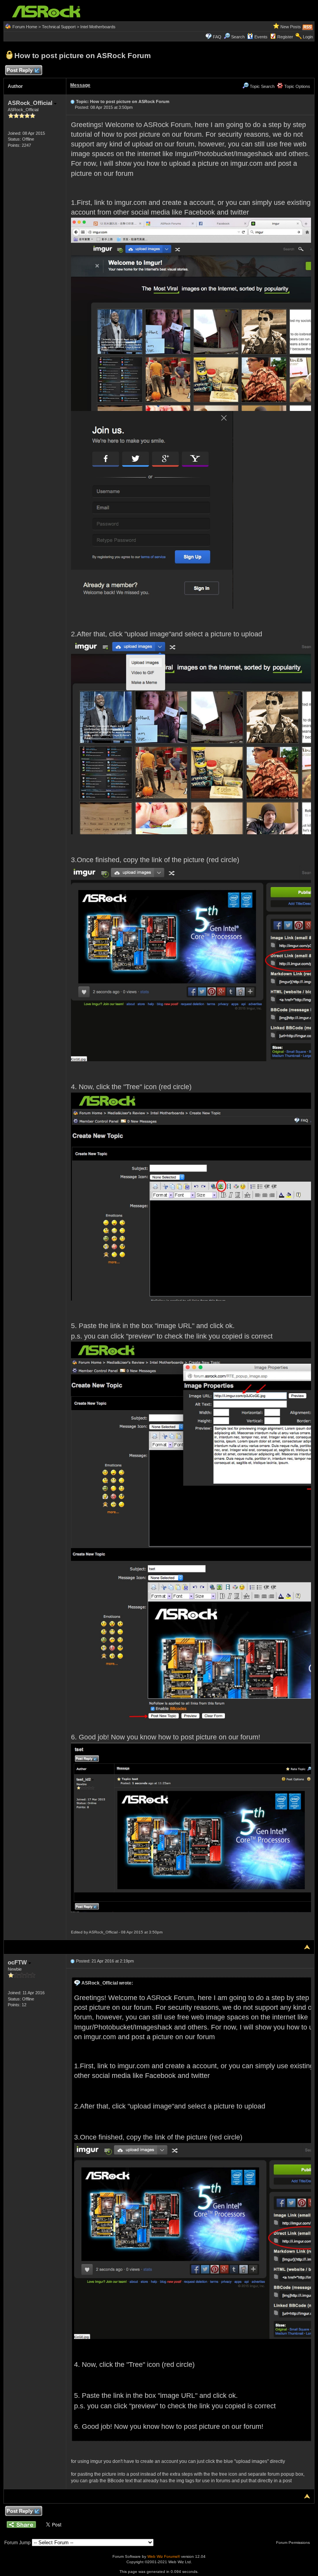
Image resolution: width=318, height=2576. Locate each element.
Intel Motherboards (98, 27)
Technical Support (59, 27)
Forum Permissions (294, 2542)
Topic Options (297, 86)
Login (308, 37)
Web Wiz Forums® (164, 2556)
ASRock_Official (31, 103)
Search (238, 37)
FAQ (217, 37)
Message (80, 85)
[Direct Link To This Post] (73, 101)
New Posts (291, 27)
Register (285, 37)
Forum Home (25, 27)
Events (261, 37)
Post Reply (20, 70)
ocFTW (18, 1962)
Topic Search (262, 86)
